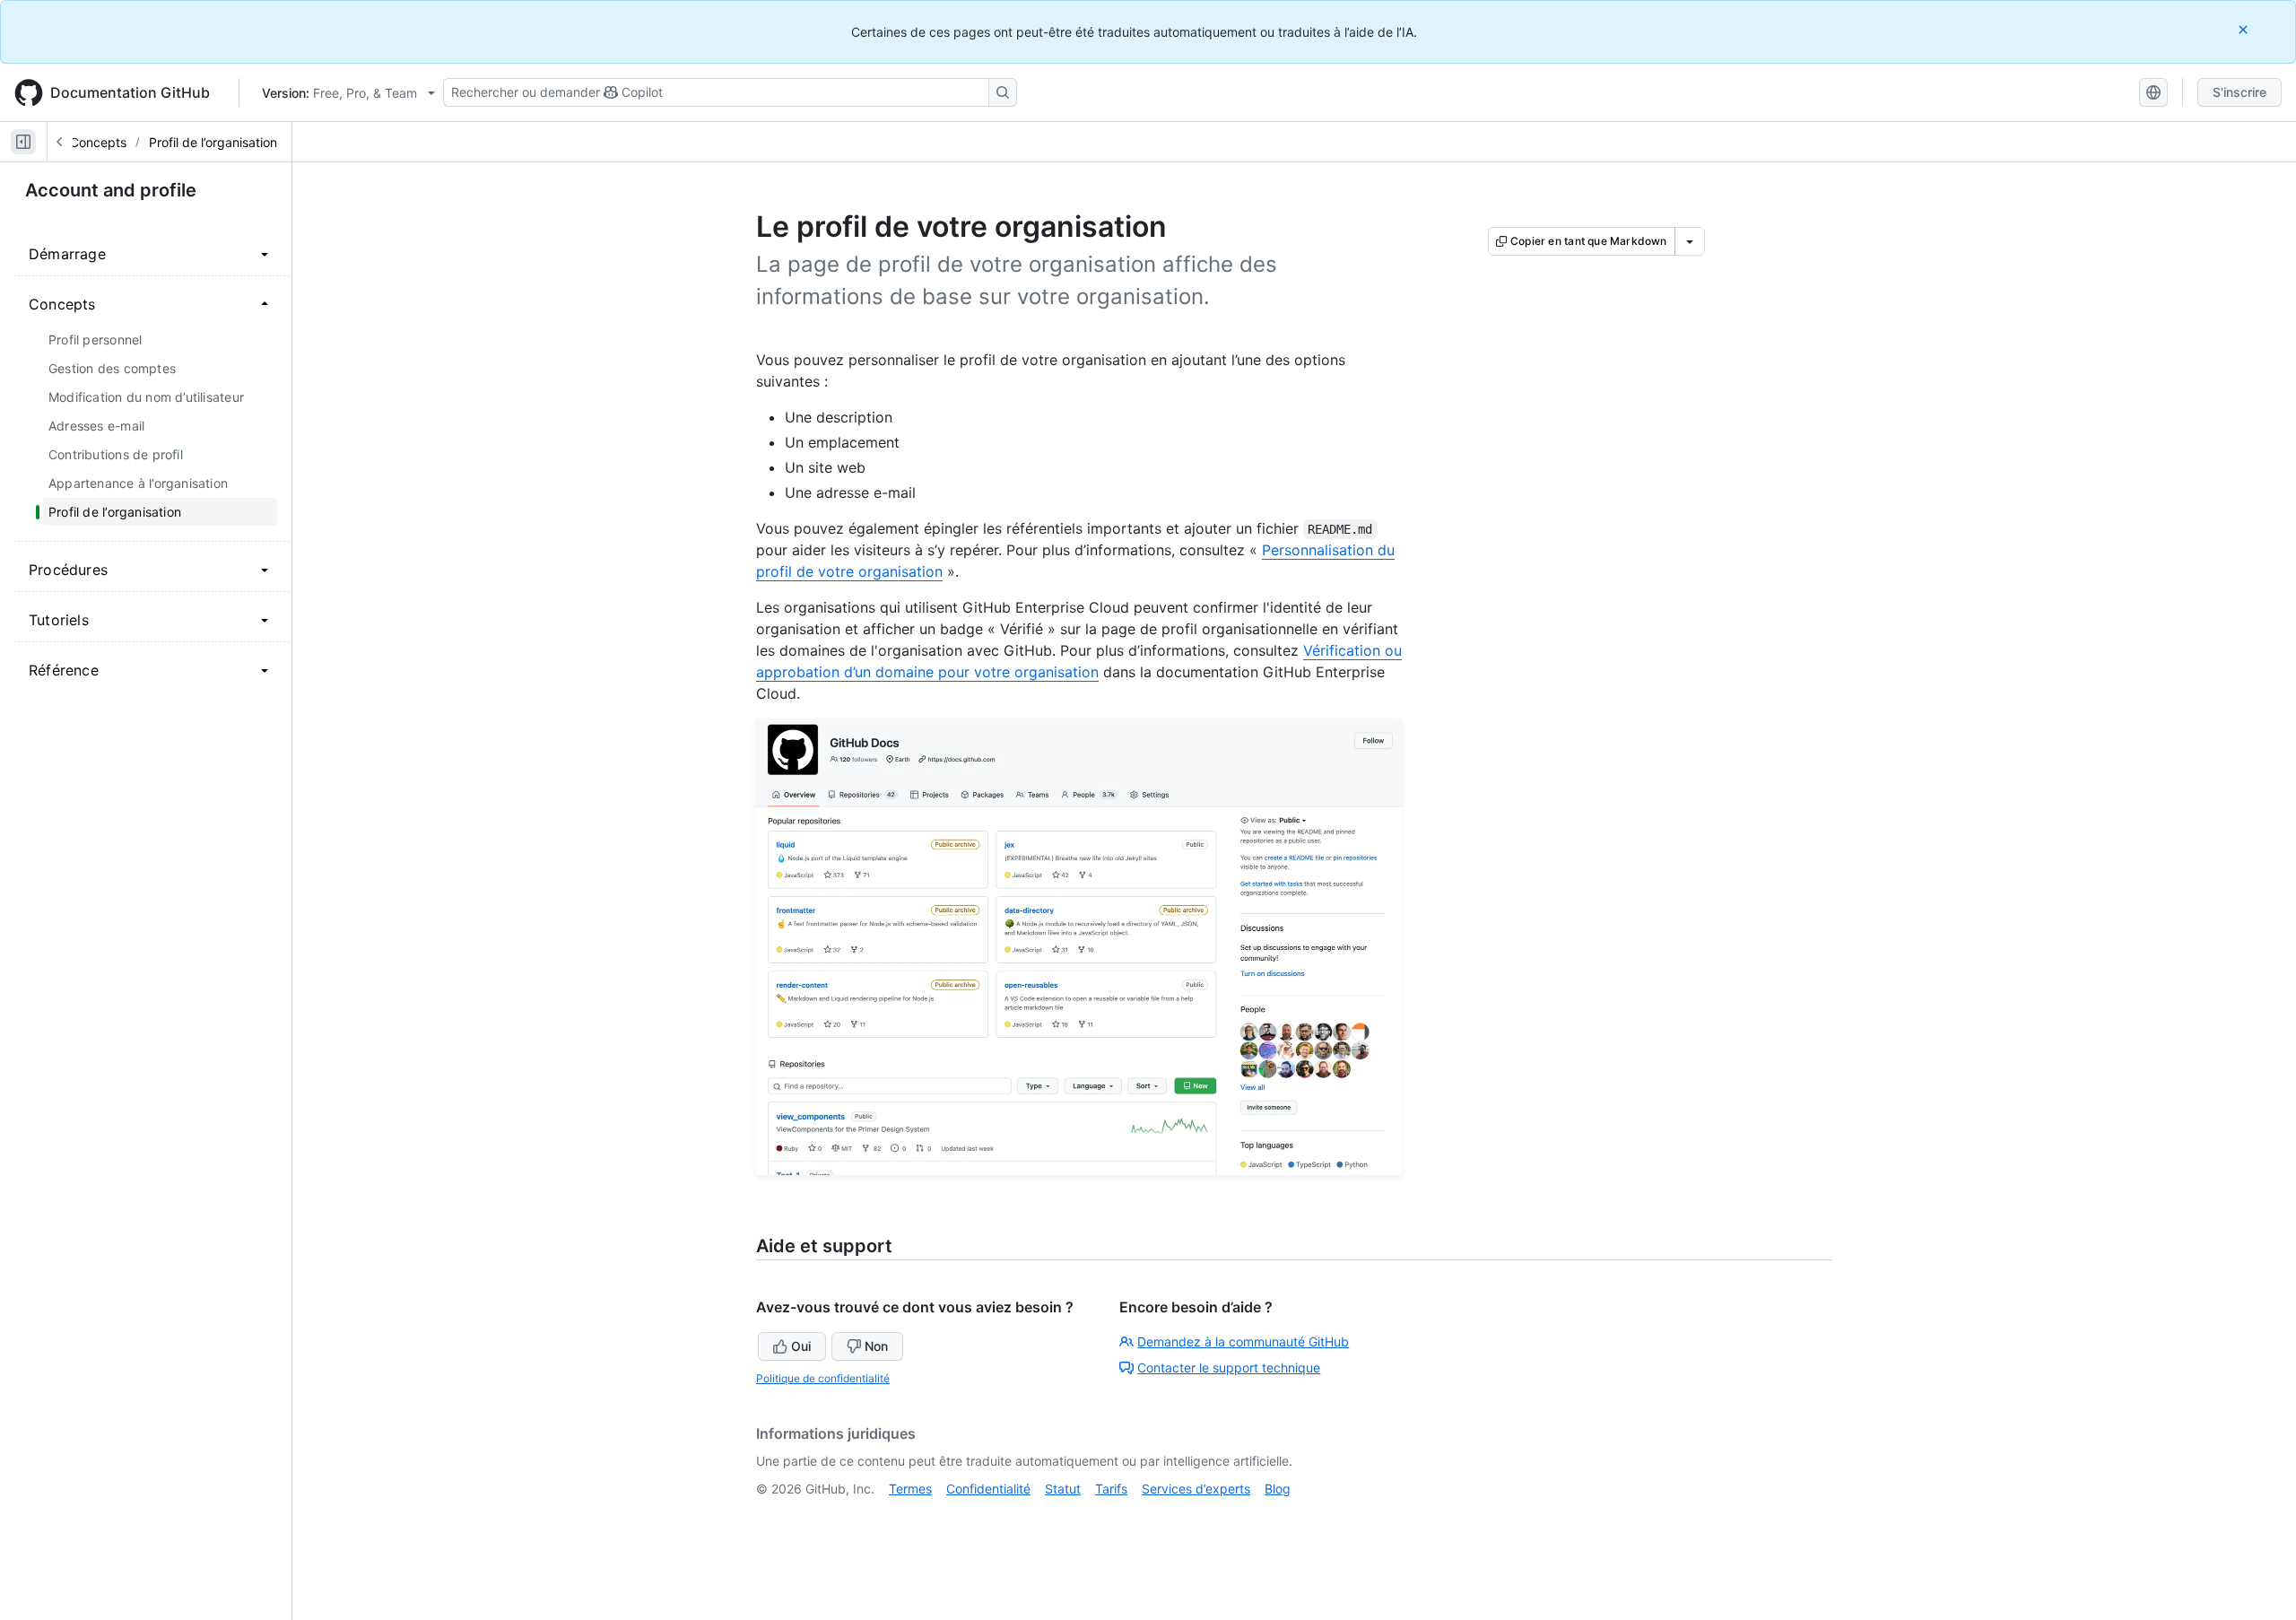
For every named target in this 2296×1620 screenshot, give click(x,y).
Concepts (98, 142)
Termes (910, 1489)
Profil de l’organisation (213, 142)
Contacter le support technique (1229, 1367)
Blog (1278, 1489)
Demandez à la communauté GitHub (1243, 1341)
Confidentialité (988, 1489)
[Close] (2245, 29)
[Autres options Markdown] (1690, 241)
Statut (1063, 1489)
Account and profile (111, 190)
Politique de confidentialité (823, 1378)
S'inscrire (2239, 92)
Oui (801, 1346)
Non (876, 1346)
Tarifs (1111, 1489)
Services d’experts (1196, 1489)
